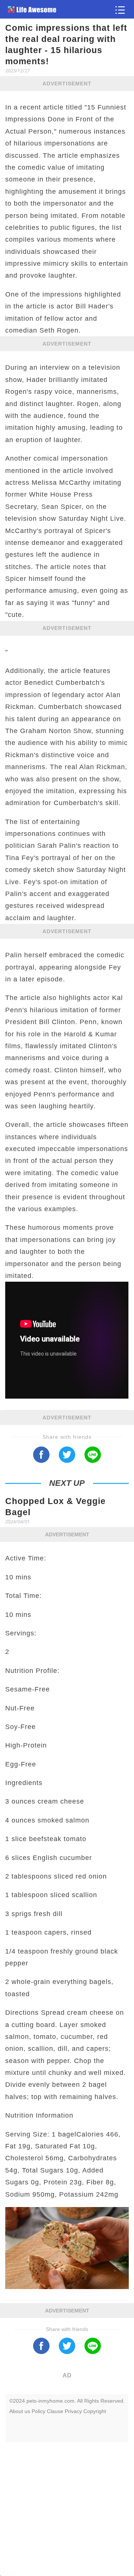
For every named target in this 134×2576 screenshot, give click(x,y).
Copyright (95, 2411)
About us (20, 2411)
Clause (55, 2411)
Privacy (73, 2411)
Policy (39, 2411)
